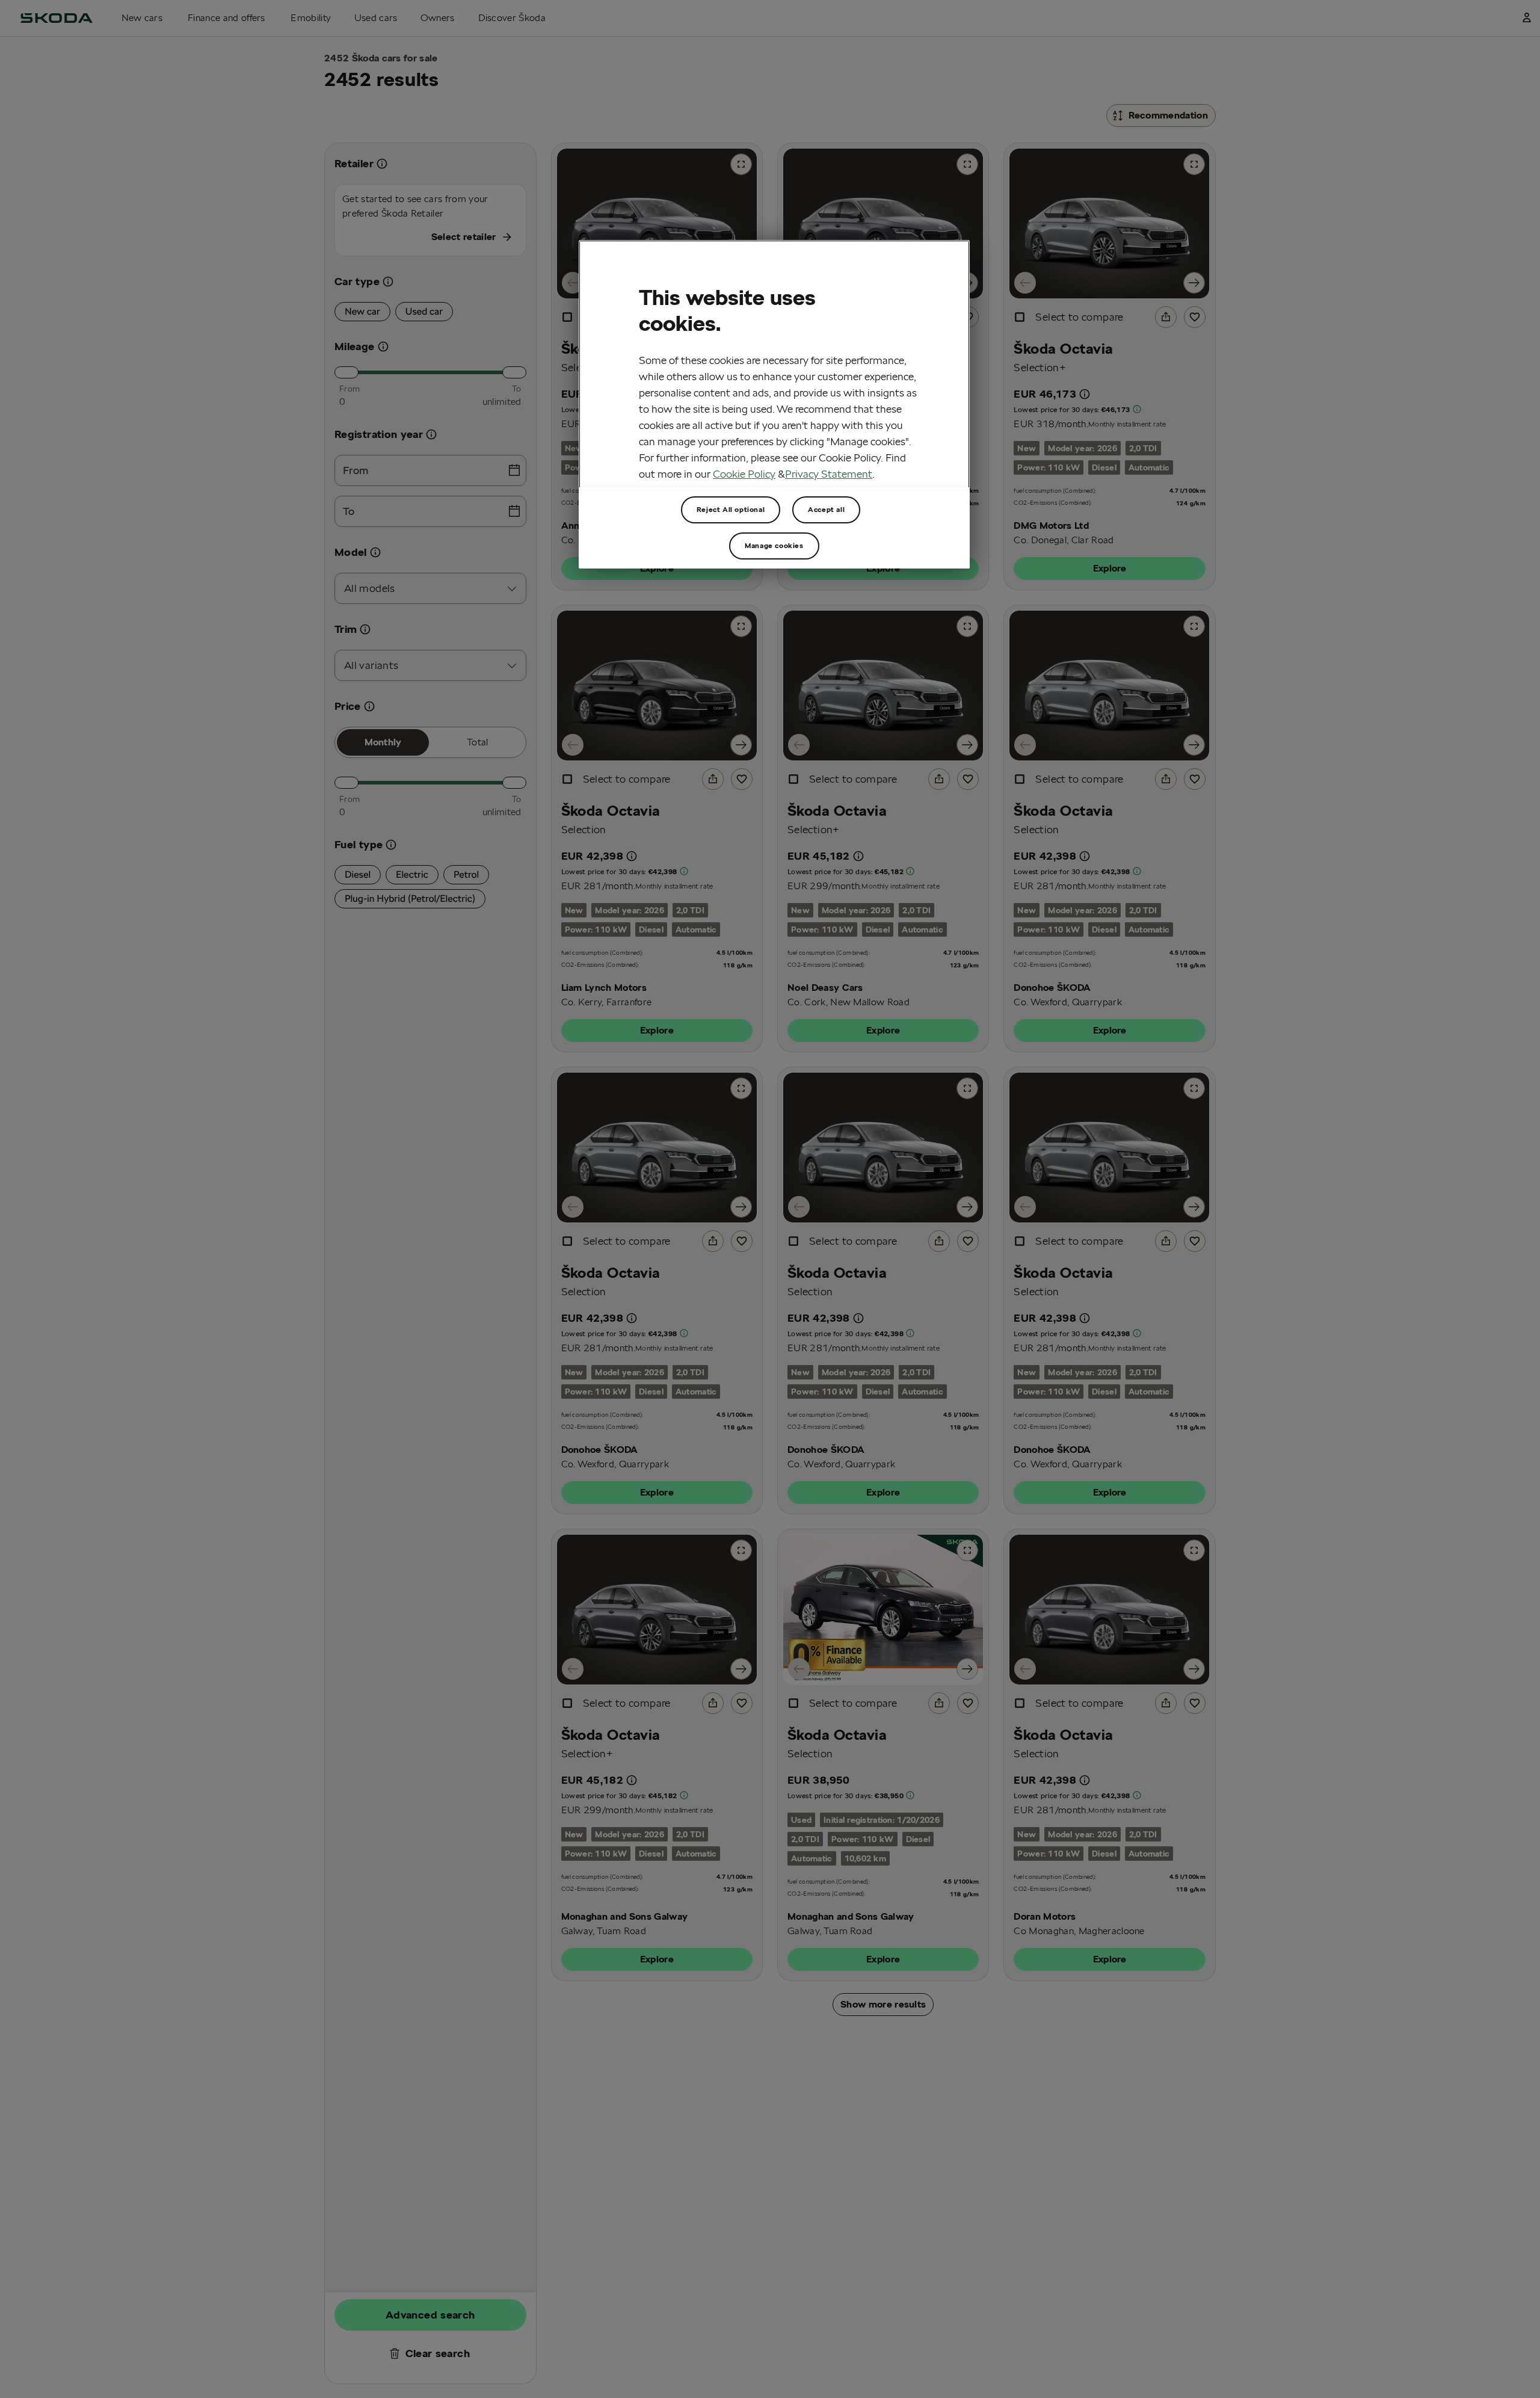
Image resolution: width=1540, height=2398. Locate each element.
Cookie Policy (744, 473)
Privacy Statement (829, 473)
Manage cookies (774, 545)
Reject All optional (731, 509)
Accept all (826, 509)
